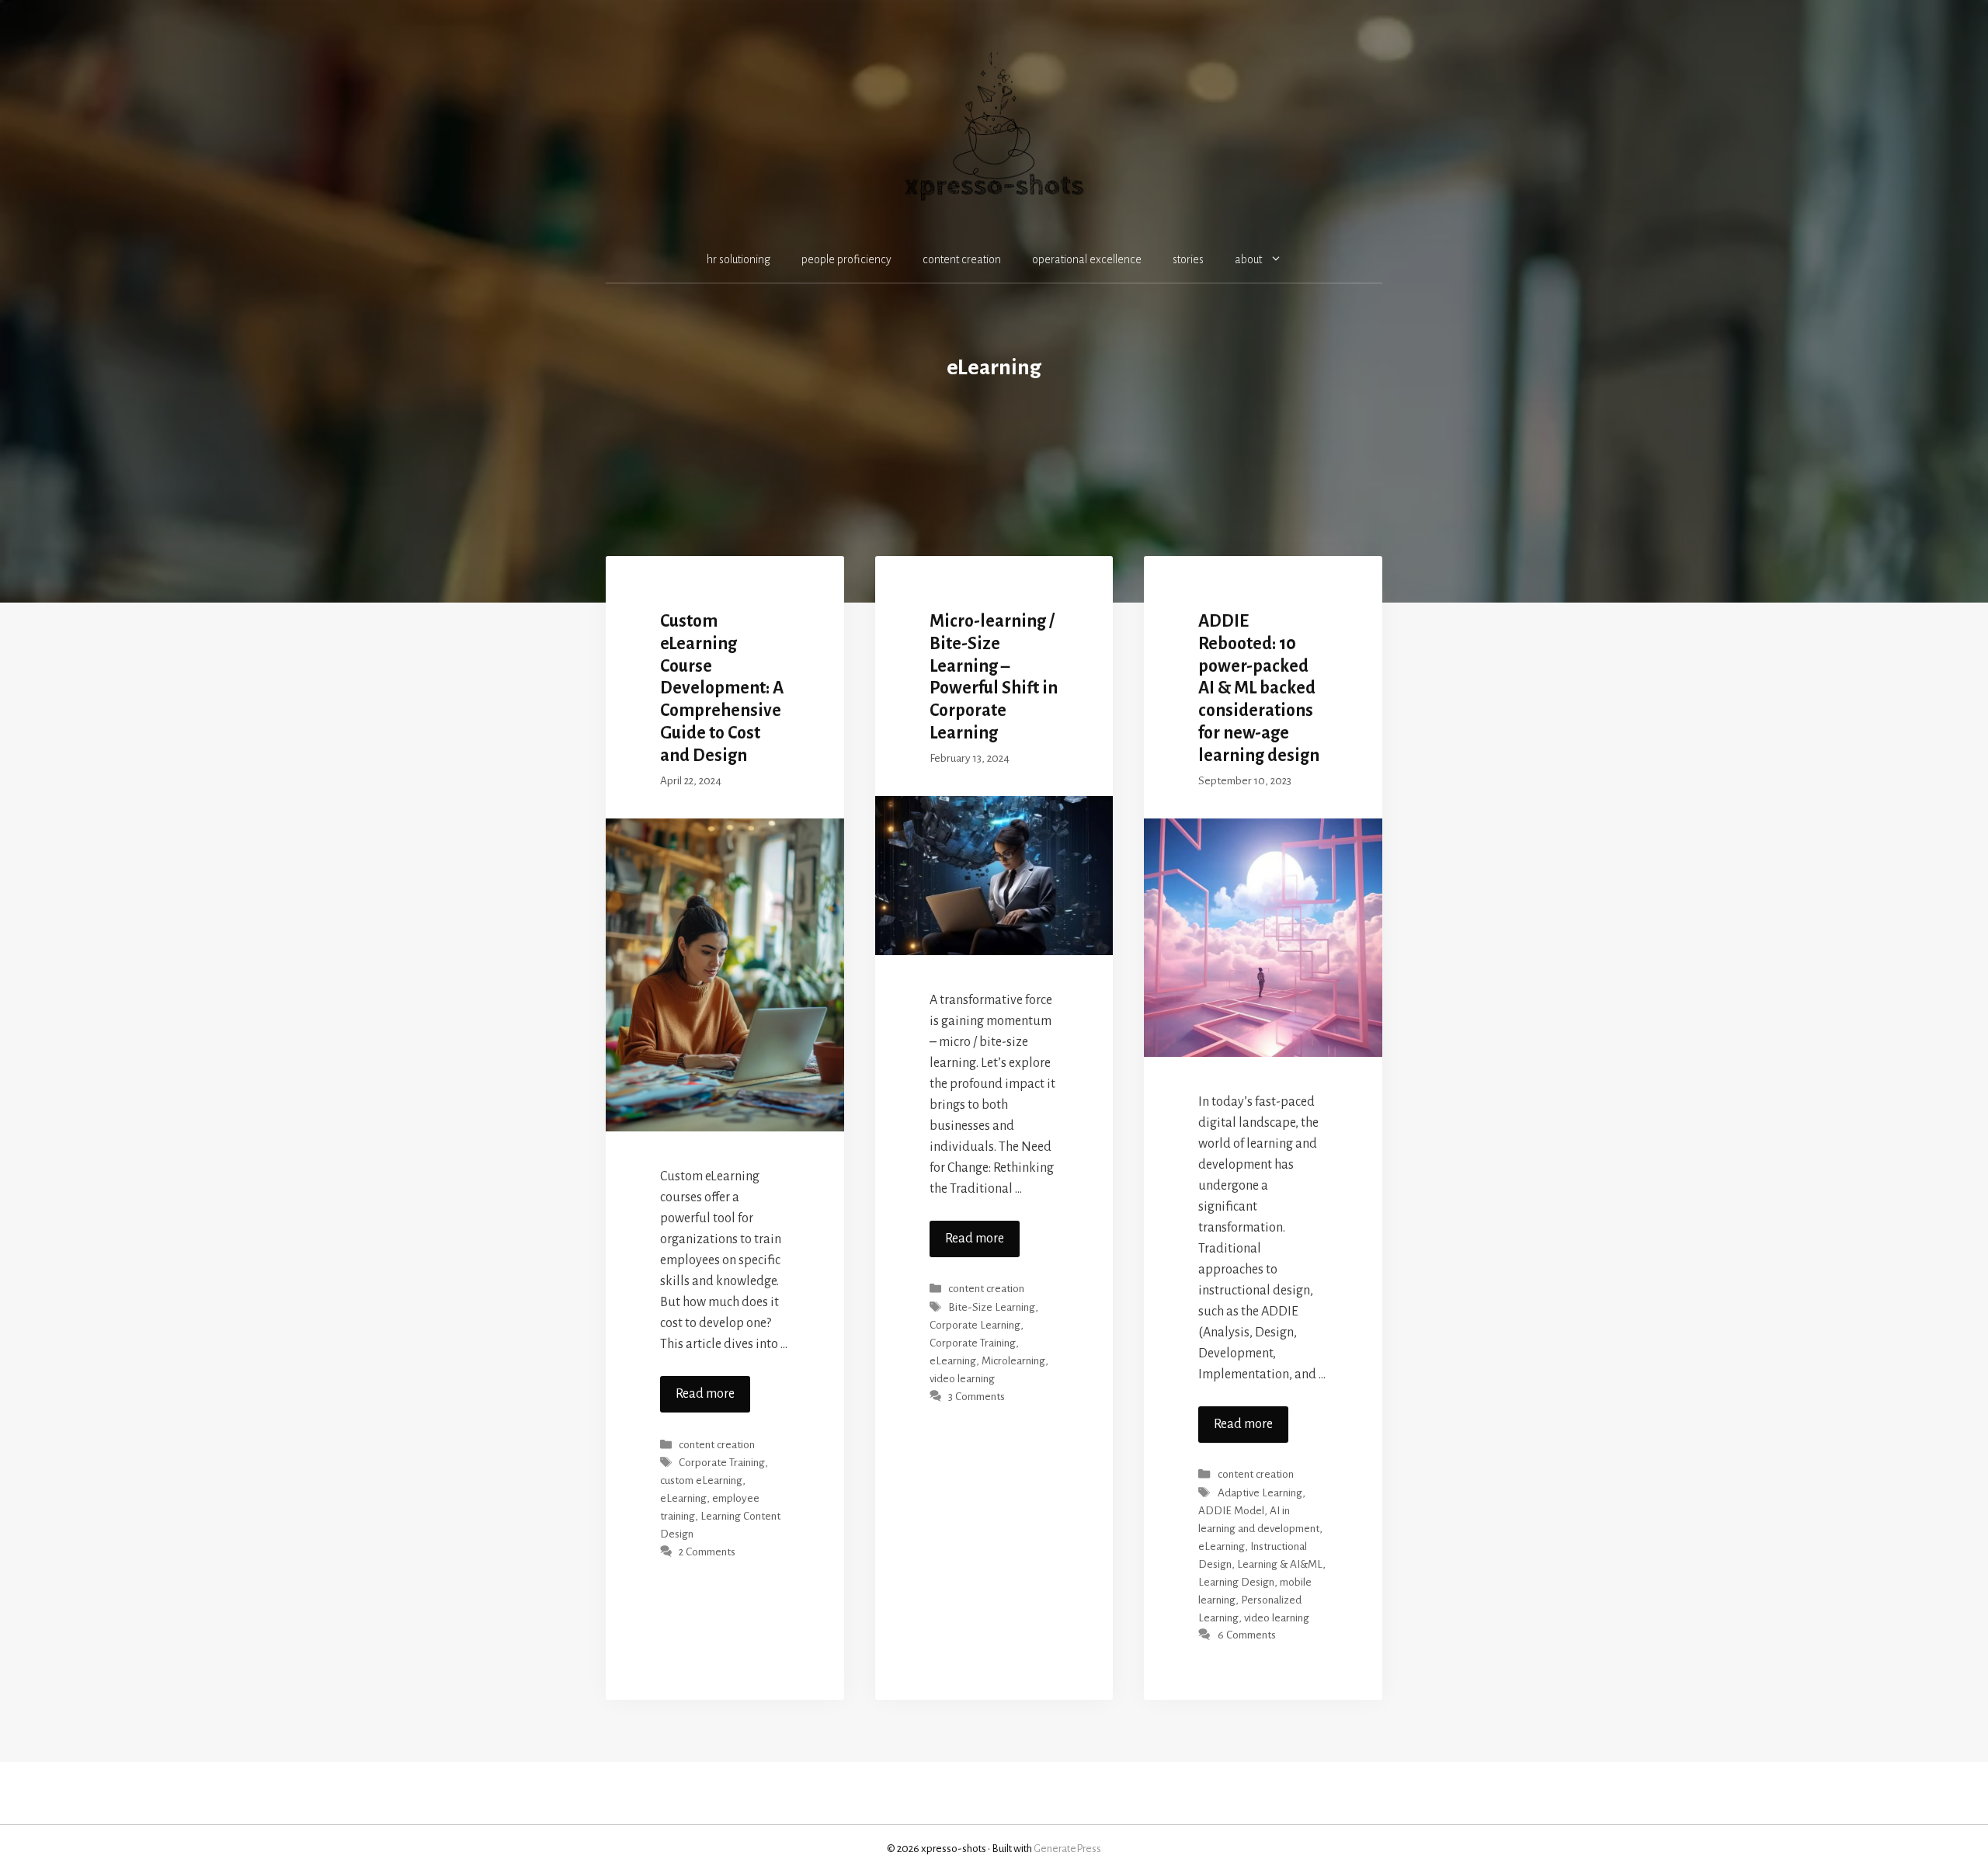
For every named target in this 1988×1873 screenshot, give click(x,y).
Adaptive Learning (1260, 1493)
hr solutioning (739, 259)
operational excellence (1087, 259)
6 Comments (1247, 1636)
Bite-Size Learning (992, 1307)
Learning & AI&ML (1280, 1564)
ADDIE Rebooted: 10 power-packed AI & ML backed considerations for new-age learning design (1259, 688)
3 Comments (977, 1397)
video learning (962, 1379)
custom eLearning (701, 1480)
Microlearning (1013, 1361)
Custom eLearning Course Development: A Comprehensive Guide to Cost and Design (722, 688)
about (1248, 259)
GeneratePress (1067, 1849)
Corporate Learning (975, 1325)
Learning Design (1236, 1582)
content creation (962, 259)
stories (1188, 259)
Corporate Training (722, 1463)
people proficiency (846, 259)
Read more (705, 1394)
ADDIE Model (1231, 1511)
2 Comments (707, 1552)
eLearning (683, 1498)
